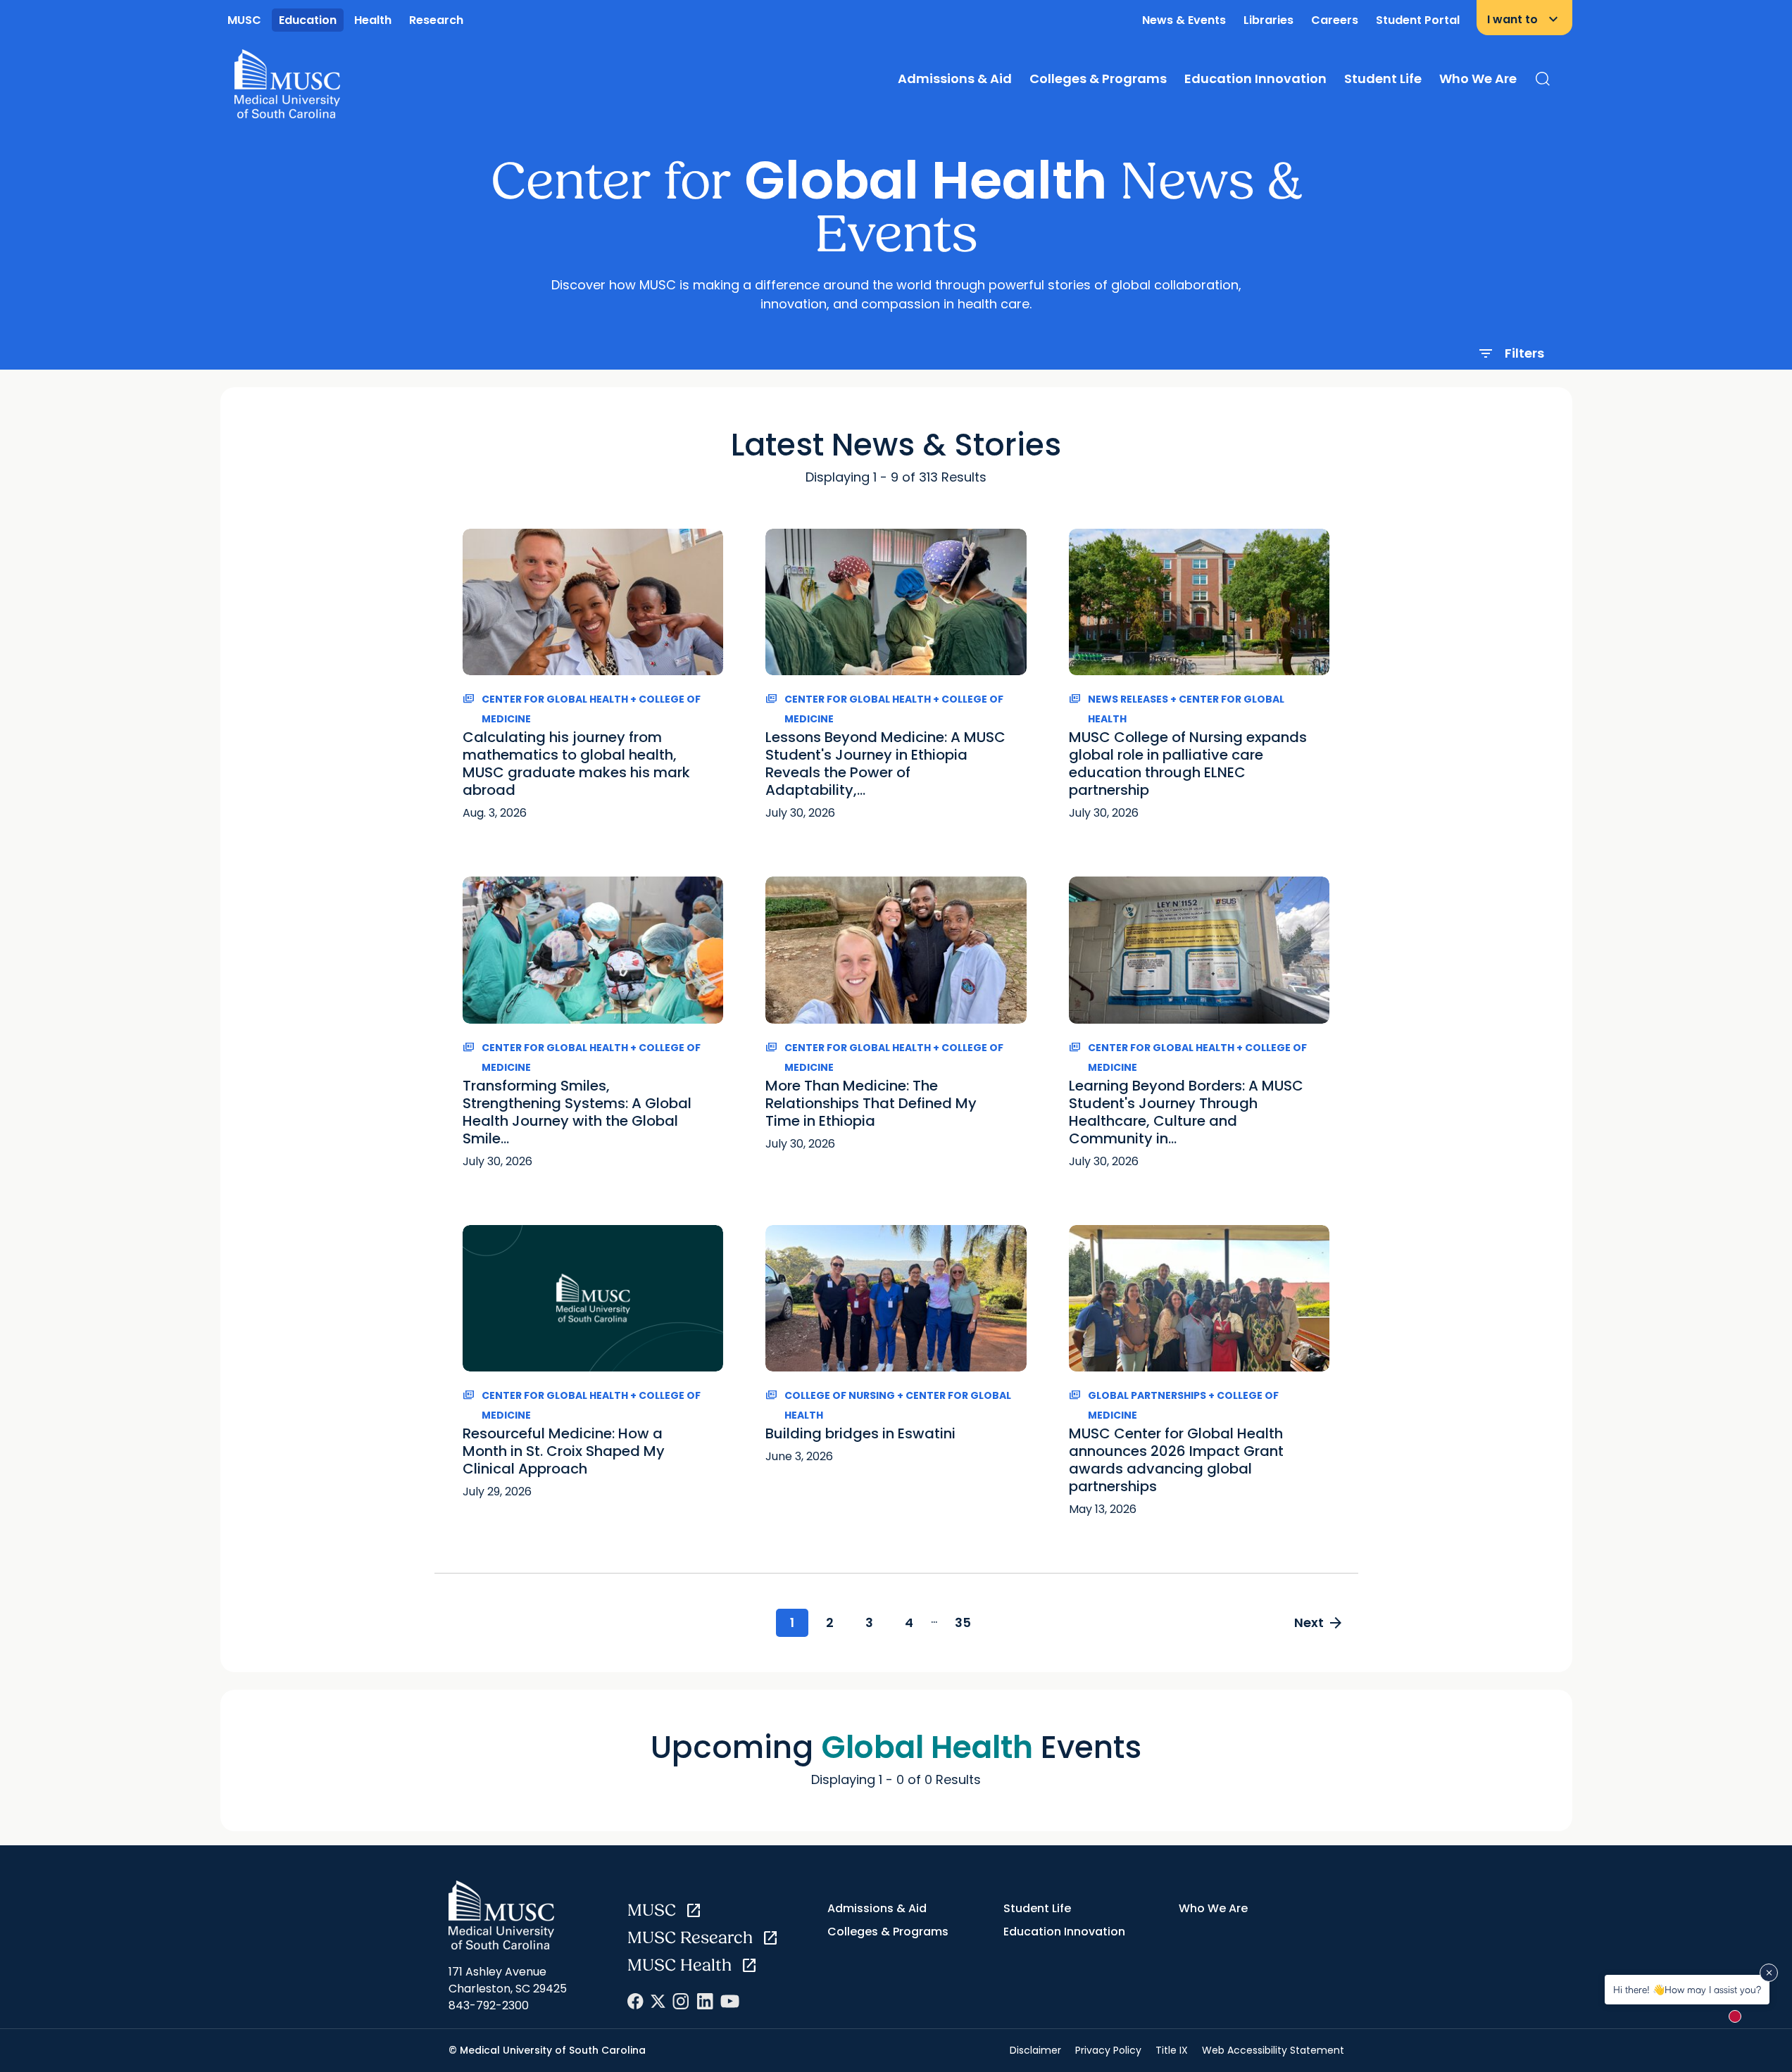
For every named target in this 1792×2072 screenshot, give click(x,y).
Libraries (1268, 20)
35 (963, 1622)
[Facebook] (635, 2001)
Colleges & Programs (1098, 79)
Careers (1335, 20)
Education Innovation (1255, 79)
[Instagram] (681, 2001)
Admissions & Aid (955, 79)
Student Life (1383, 79)
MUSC (244, 20)
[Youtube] (730, 2001)
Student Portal (1418, 20)
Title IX (1172, 2050)
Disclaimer (1035, 2050)
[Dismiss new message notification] (1769, 1973)
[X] (658, 2001)
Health (373, 20)
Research (436, 20)
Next (1319, 1623)
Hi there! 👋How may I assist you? (1687, 1989)
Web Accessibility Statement (1273, 2050)
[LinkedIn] (705, 2001)
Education (308, 20)
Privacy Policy (1108, 2050)
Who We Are (1478, 79)
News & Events (1184, 20)
